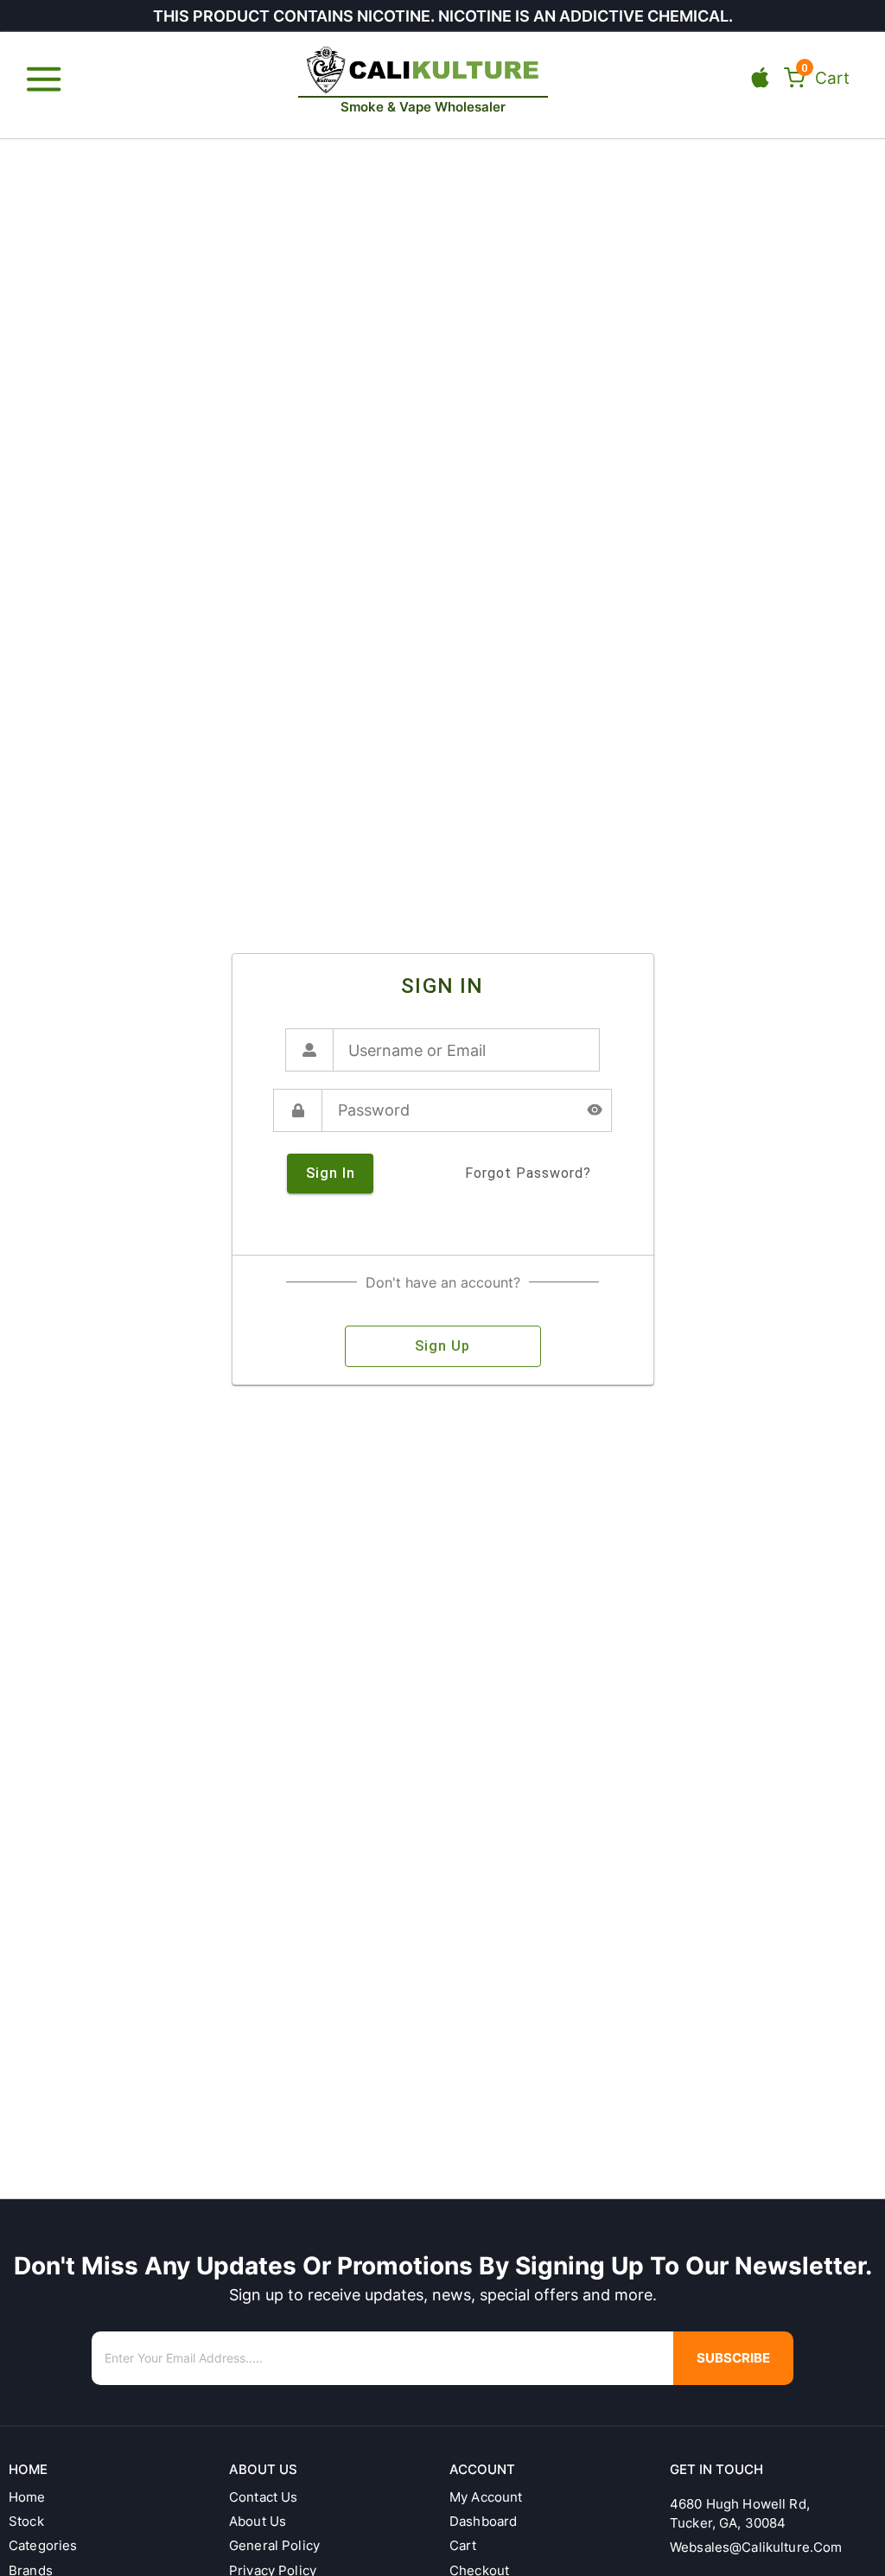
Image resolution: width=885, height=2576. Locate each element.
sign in (331, 1173)
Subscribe (733, 2358)
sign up (442, 1346)
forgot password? (528, 1173)
